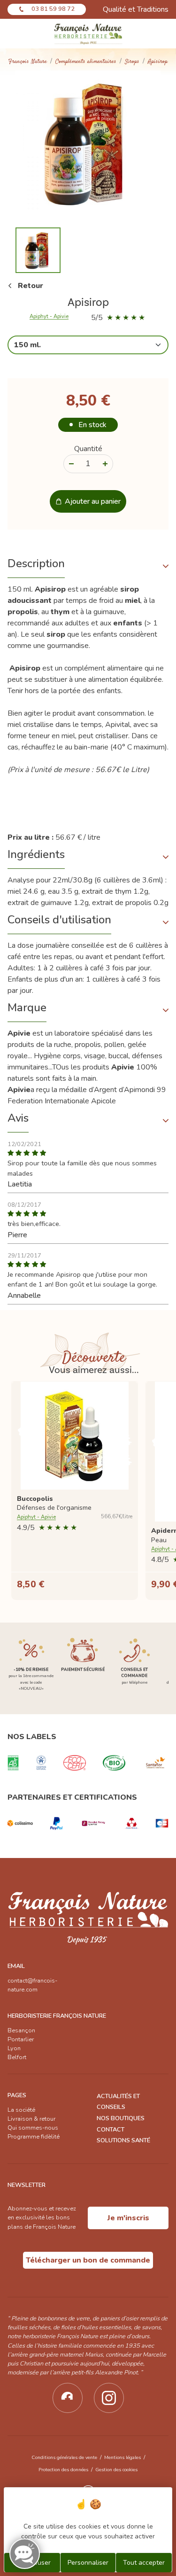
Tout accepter (144, 2563)
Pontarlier (21, 2039)
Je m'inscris (128, 2218)
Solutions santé (123, 2140)
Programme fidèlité (34, 2137)
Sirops (132, 62)
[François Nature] (88, 34)
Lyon (14, 2048)
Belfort (17, 2057)
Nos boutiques (121, 2118)
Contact (111, 2130)
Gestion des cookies (116, 2470)
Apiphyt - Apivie (49, 317)
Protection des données (63, 2470)
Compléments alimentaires (86, 62)
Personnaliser (88, 2563)
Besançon (21, 2030)
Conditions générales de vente (64, 2457)
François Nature (28, 62)
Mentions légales (122, 2457)
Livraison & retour (31, 2119)
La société (21, 2110)
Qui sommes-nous (33, 2128)
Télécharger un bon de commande (88, 2260)
